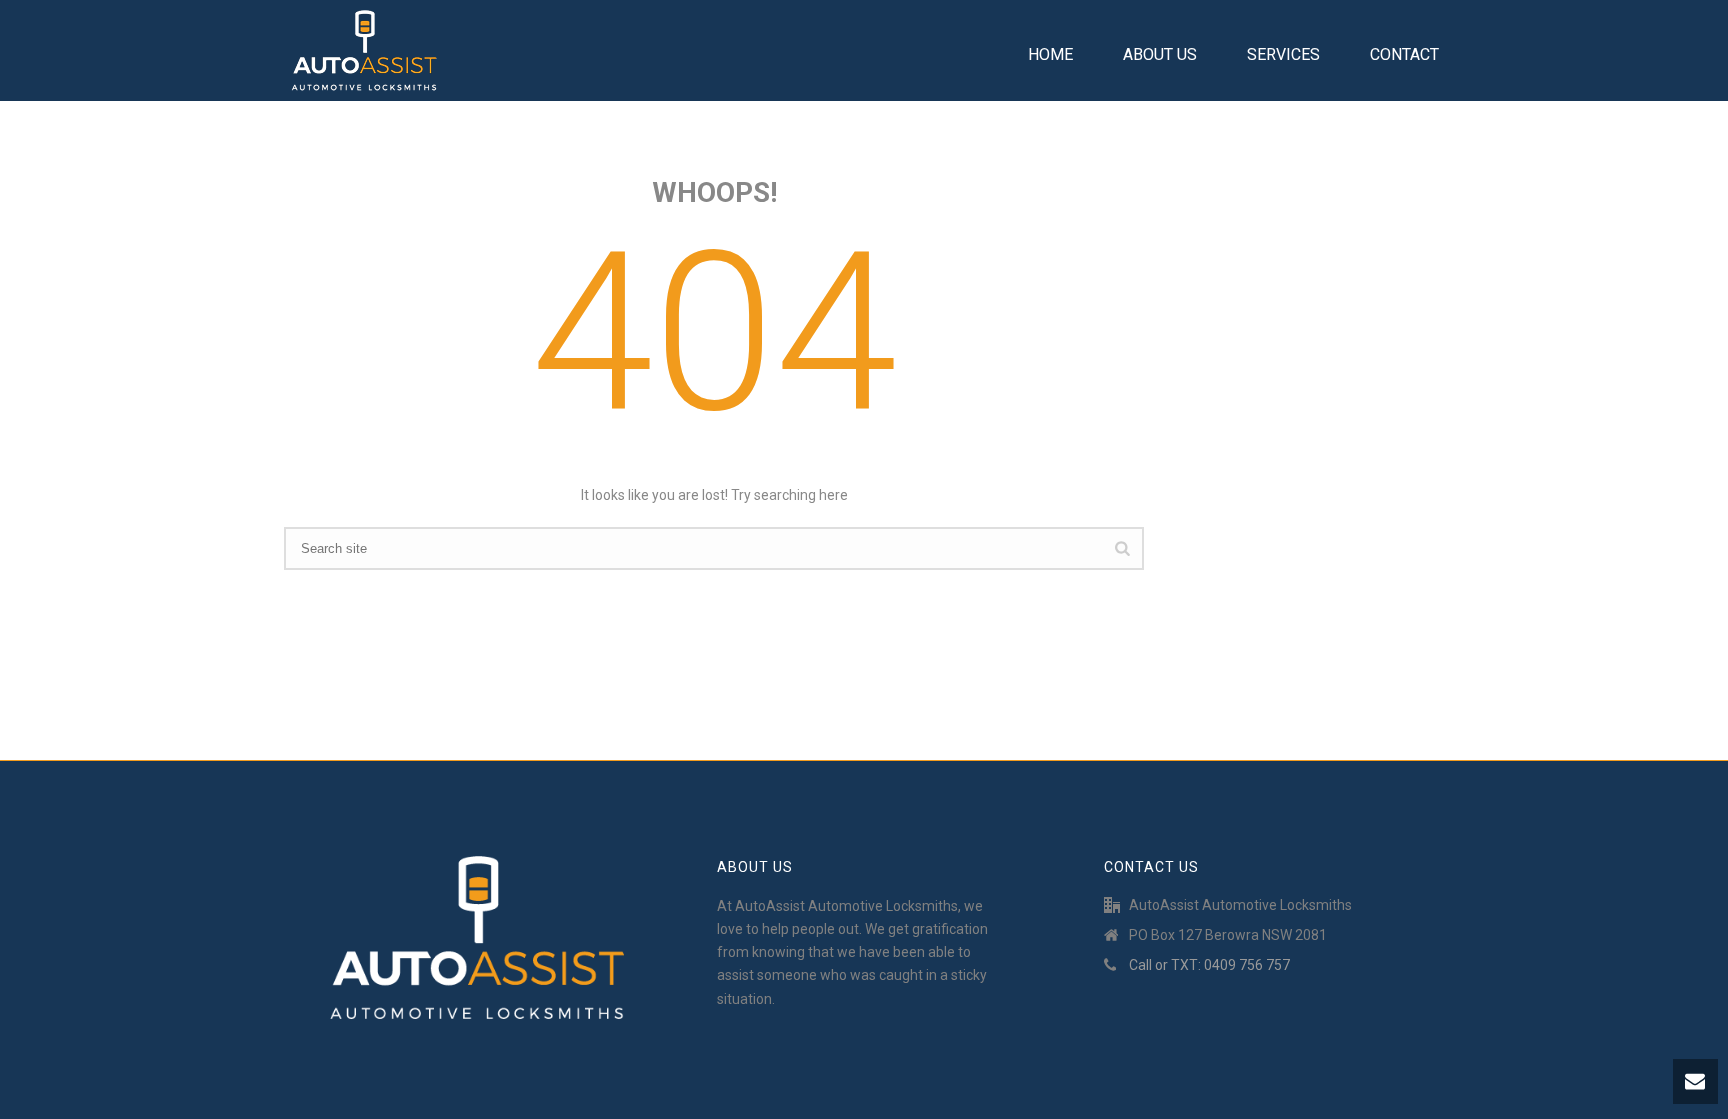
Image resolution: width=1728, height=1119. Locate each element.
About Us (1160, 54)
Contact (1404, 54)
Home (1050, 54)
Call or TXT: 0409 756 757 (1209, 965)
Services (1283, 54)
